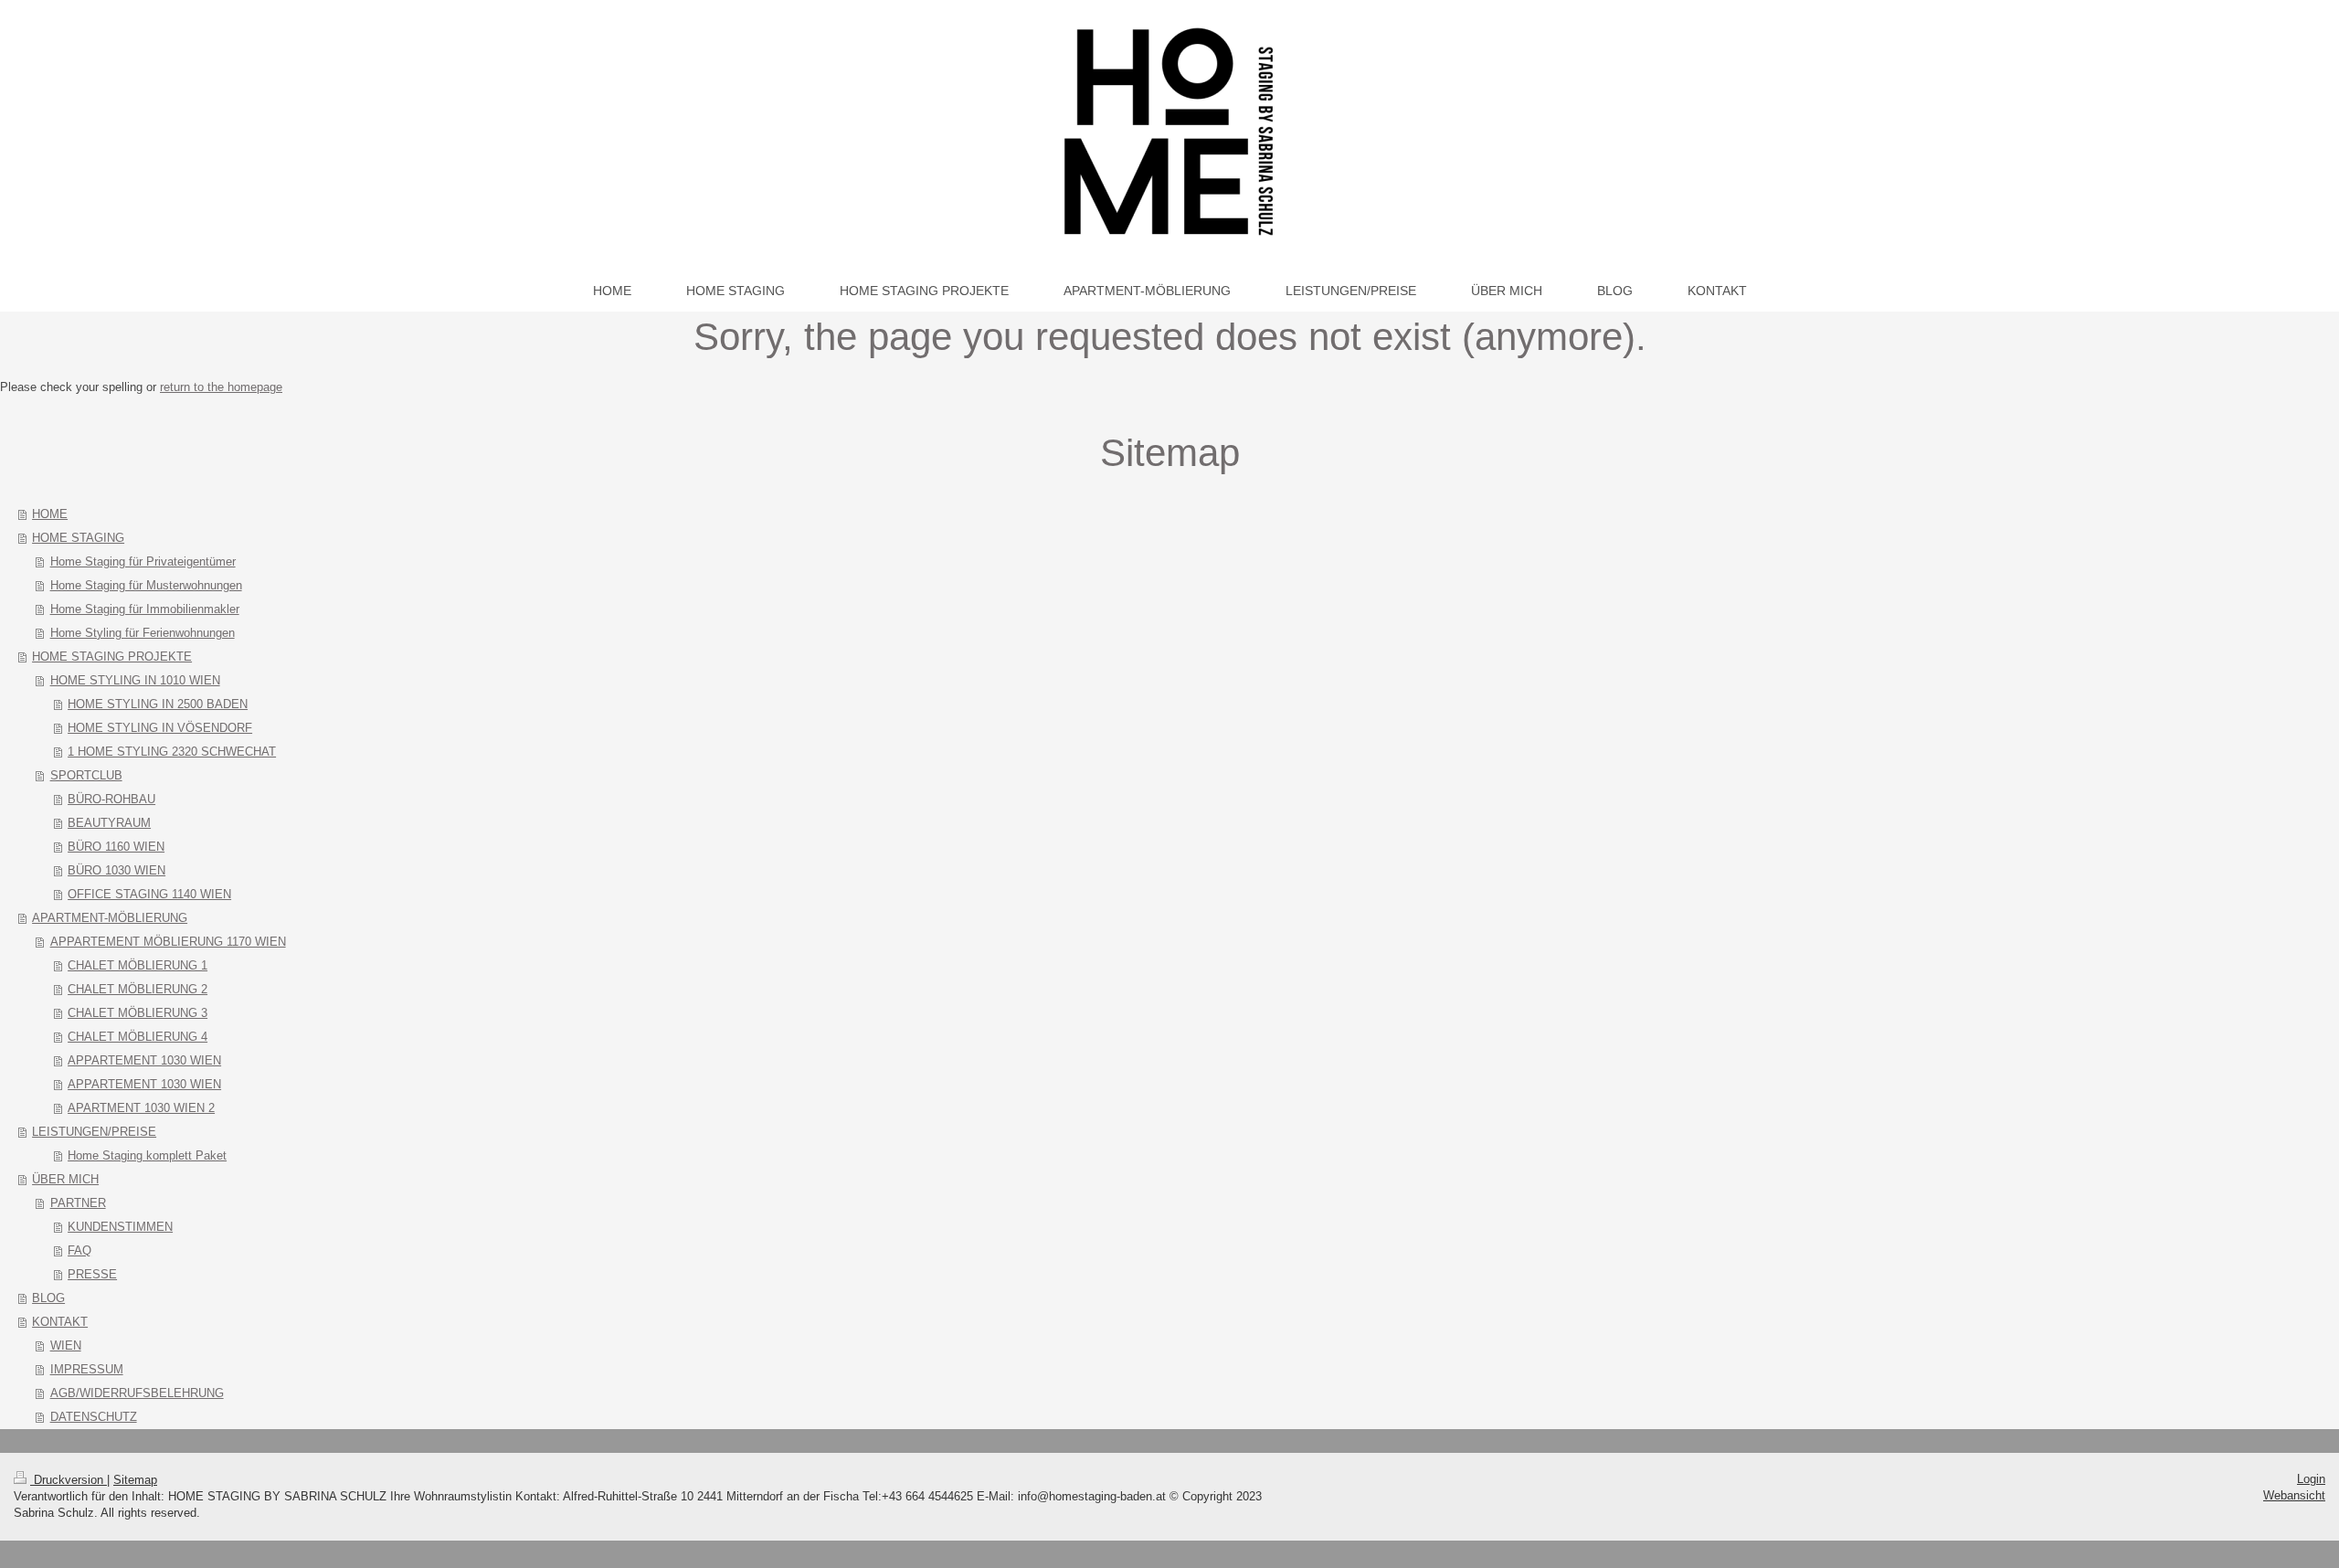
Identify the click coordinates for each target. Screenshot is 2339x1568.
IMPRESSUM (87, 1369)
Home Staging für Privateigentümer (143, 562)
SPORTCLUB (86, 775)
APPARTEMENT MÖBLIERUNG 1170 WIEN (168, 942)
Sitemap (135, 1480)
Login (2311, 1479)
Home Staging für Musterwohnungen (146, 585)
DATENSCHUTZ (94, 1417)
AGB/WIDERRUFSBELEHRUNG (137, 1393)
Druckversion (69, 1480)
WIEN (66, 1346)
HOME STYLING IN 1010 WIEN (135, 680)
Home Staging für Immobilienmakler (145, 609)
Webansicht (2294, 1495)
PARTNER (78, 1203)
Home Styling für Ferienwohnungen (143, 633)
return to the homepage (221, 387)
